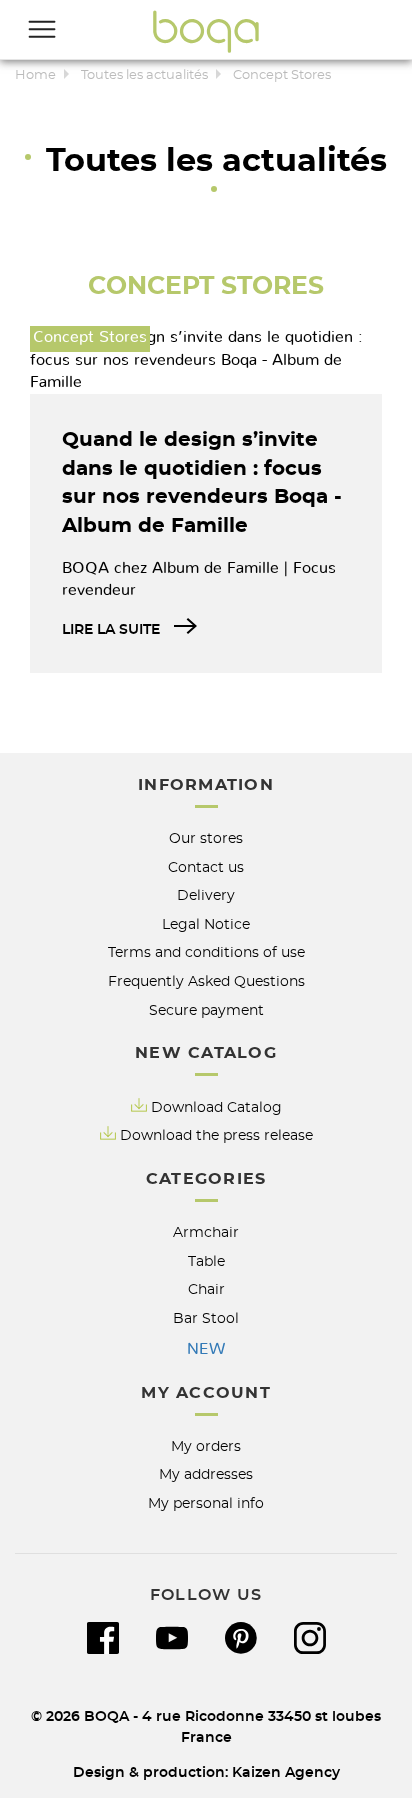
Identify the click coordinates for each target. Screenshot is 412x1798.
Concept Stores (206, 286)
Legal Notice (206, 924)
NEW (206, 1349)
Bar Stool (206, 1318)
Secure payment (206, 1010)
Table (206, 1261)
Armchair (206, 1232)
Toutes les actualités (144, 75)
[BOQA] (206, 31)
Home (35, 75)
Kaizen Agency (286, 1772)
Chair (206, 1289)
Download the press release (216, 1135)
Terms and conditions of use (206, 952)
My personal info (206, 1503)
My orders (206, 1446)
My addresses (206, 1474)
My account (206, 1393)
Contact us (206, 867)
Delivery (206, 895)
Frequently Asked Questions (206, 981)
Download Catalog (216, 1107)
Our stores (206, 838)
